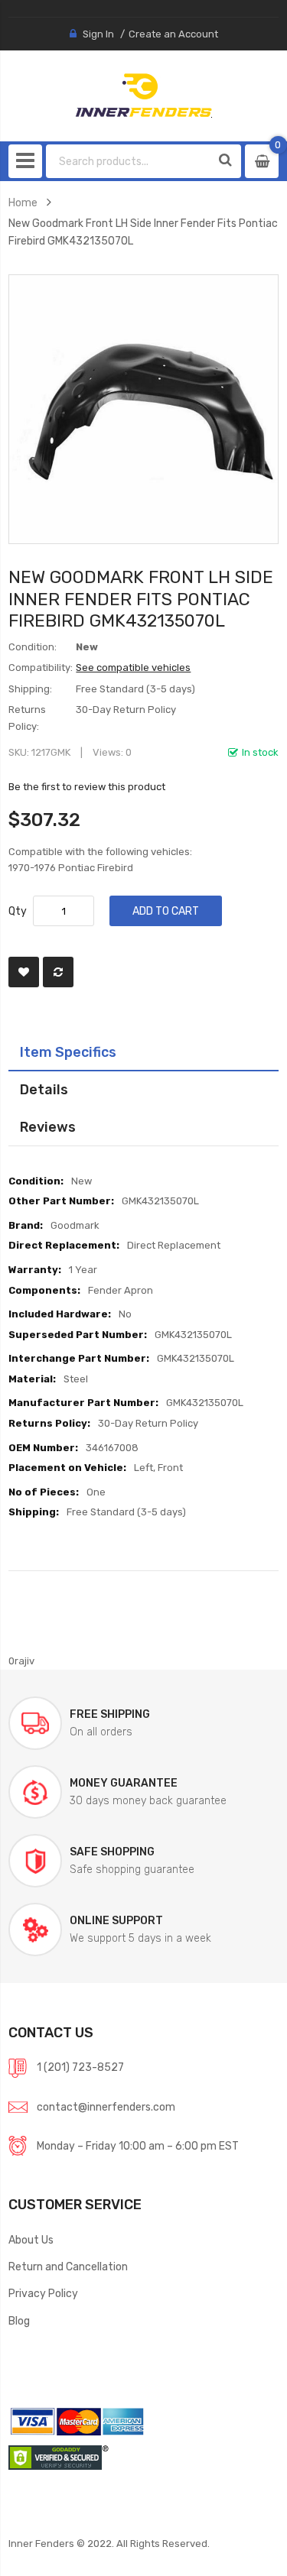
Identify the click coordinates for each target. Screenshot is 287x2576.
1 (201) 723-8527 (80, 2067)
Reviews (48, 1127)
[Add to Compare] (58, 972)
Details (44, 1089)
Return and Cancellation (68, 2267)
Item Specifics (68, 1052)
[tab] (143, 1052)
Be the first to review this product (87, 787)
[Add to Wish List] (24, 972)
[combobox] (129, 161)
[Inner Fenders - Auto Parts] (143, 96)
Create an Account (173, 34)
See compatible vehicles (133, 667)
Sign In (98, 34)
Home (23, 203)
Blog (19, 2321)
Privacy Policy (43, 2293)
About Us (31, 2240)
